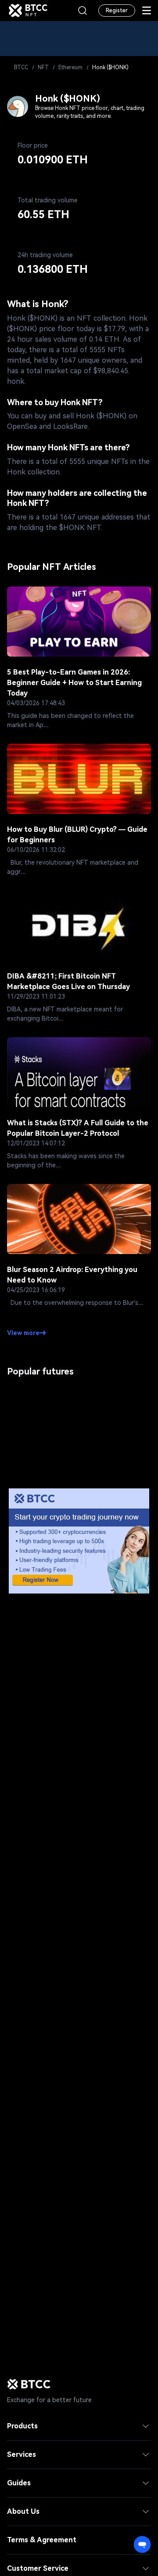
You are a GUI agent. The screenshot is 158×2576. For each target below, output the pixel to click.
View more (23, 1333)
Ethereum (70, 67)
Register (117, 11)
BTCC (21, 67)
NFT (43, 67)
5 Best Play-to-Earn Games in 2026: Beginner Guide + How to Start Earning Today (74, 683)
